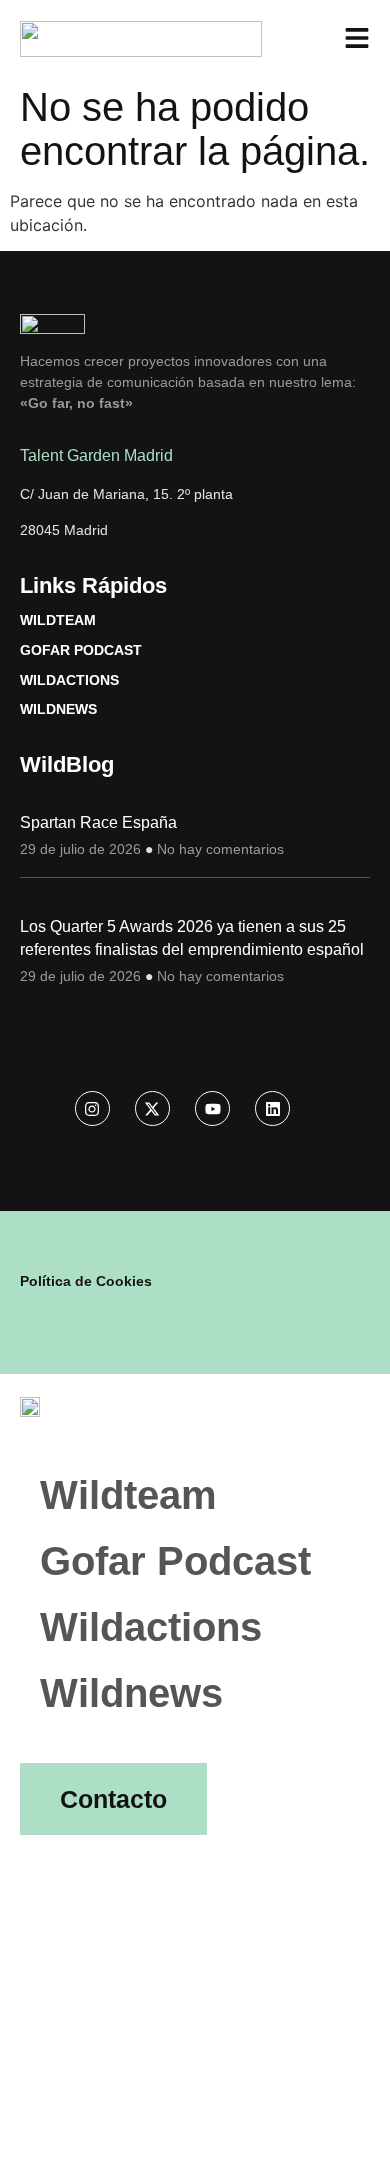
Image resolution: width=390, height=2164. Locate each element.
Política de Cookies (86, 1281)
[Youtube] (212, 1108)
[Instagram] (92, 1108)
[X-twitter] (152, 1108)
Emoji (62, 1851)
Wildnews (58, 709)
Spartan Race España (98, 822)
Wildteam (58, 620)
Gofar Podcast (81, 650)
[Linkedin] (272, 1108)
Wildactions (69, 680)
